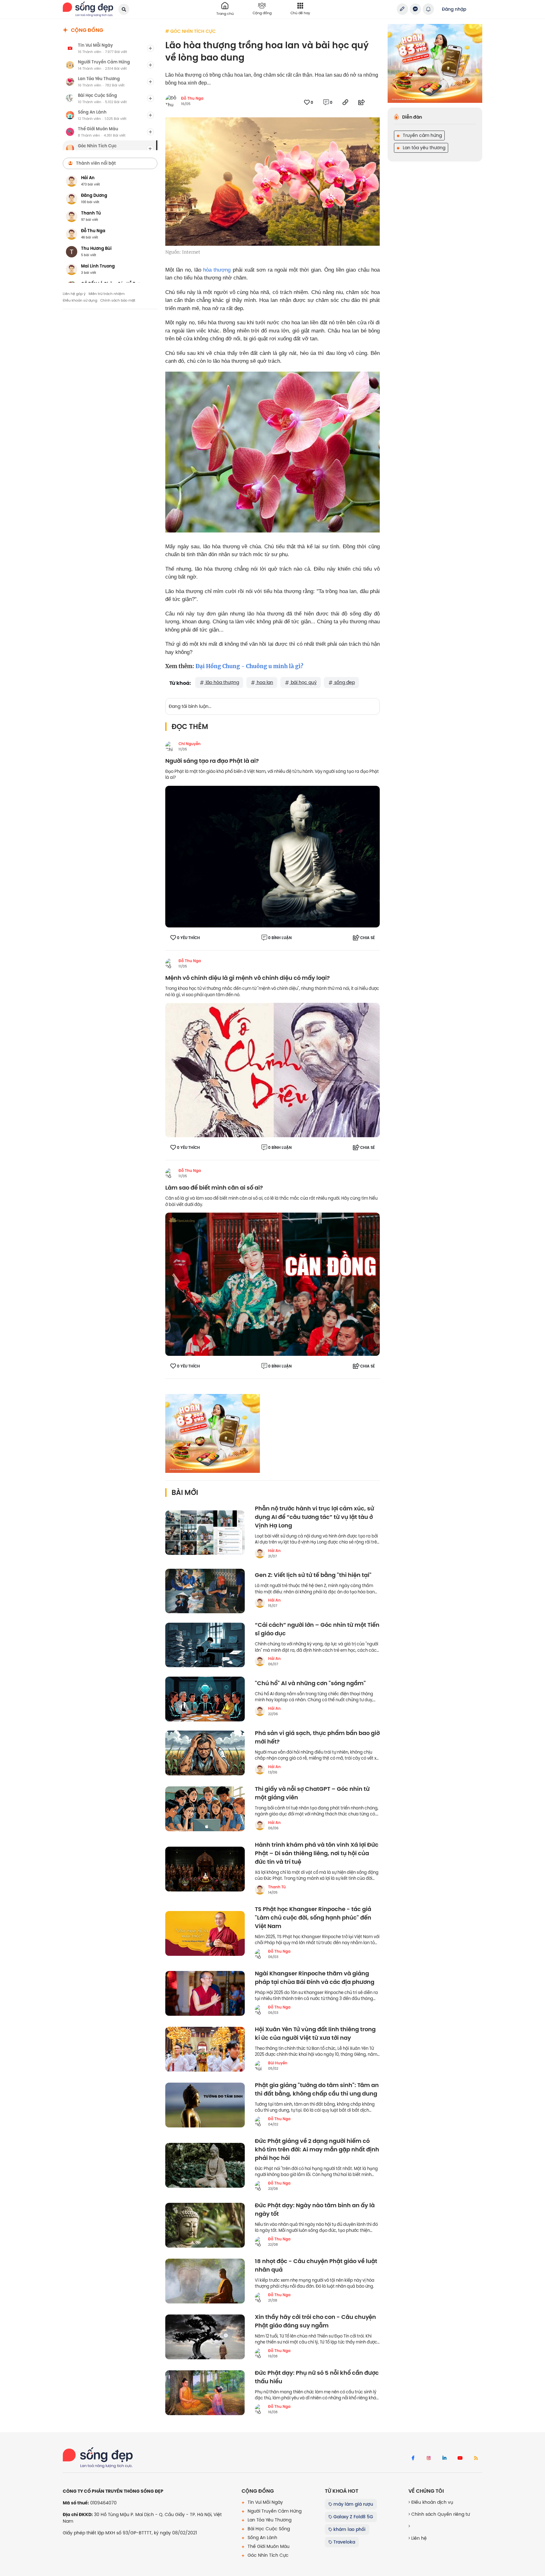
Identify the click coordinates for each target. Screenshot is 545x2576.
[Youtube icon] (460, 2458)
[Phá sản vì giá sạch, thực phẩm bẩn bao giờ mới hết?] (205, 1753)
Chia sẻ (367, 938)
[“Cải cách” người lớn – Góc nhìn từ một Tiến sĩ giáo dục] (205, 1645)
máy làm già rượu (353, 2504)
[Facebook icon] (413, 2458)
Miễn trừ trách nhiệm (107, 294)
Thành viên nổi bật (96, 163)
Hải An (274, 1551)
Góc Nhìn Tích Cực (267, 2555)
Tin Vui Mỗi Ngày (265, 2502)
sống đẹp (344, 682)
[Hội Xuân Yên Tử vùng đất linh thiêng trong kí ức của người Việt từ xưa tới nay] (205, 2049)
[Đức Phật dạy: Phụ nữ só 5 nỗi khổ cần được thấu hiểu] (205, 2393)
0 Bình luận (280, 938)
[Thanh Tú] (260, 1890)
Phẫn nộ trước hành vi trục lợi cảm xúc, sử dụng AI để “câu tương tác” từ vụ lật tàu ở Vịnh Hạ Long (314, 1517)
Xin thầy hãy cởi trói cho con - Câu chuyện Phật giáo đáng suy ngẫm (315, 2321)
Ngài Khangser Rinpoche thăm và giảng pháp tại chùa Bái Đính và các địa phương (315, 1978)
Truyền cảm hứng (422, 135)
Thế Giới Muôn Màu (268, 2546)
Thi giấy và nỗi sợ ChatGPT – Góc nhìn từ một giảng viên (312, 1793)
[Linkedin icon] (444, 2458)
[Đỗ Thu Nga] (170, 963)
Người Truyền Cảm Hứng (274, 2511)
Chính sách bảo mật (118, 300)
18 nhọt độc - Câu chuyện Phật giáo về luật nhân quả (316, 2266)
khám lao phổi (349, 2529)
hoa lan (264, 682)
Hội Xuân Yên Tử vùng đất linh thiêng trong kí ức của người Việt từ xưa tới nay (315, 2034)
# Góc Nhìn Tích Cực (190, 31)
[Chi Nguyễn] (170, 746)
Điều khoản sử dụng (80, 300)
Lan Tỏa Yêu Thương (269, 2520)
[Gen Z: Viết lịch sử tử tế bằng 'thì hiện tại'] (205, 1591)
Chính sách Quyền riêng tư (440, 2514)
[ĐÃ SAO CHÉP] (345, 102)
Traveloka (344, 2542)
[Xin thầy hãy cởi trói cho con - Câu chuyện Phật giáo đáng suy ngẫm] (205, 2337)
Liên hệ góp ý (74, 294)
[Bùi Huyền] (260, 2066)
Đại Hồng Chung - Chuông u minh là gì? (249, 666)
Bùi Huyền (278, 2063)
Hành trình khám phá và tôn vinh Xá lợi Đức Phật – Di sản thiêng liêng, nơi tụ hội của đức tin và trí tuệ (317, 1853)
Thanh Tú (277, 1887)
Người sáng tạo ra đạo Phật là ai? (212, 761)
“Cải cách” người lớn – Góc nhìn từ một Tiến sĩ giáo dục (317, 1629)
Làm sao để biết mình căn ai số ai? (214, 1188)
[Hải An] (260, 1553)
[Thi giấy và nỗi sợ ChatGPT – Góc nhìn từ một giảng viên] (205, 1809)
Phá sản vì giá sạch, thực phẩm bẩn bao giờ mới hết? (317, 1738)
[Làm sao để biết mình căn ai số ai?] (272, 1284)
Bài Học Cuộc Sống (268, 2529)
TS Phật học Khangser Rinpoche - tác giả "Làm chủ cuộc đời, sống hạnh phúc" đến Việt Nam (313, 1918)
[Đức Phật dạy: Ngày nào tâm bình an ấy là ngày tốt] (205, 2225)
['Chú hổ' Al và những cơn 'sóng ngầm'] (205, 1699)
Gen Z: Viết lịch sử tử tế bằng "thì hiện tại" (313, 1575)
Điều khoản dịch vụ (432, 2502)
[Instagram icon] (429, 2458)
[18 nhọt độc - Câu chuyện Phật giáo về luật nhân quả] (205, 2281)
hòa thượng (217, 270)
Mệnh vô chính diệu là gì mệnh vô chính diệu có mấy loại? (248, 978)
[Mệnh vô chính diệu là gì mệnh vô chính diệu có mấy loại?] (272, 1070)
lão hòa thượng (222, 682)
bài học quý (303, 682)
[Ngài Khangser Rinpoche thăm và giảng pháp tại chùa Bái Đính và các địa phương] (205, 1993)
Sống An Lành (262, 2538)
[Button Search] (124, 9)
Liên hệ (418, 2538)
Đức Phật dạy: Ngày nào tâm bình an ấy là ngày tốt (315, 2210)
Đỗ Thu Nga (192, 98)
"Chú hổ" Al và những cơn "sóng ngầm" (310, 1683)
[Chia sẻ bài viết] (402, 9)
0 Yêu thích (188, 938)
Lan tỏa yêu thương (423, 148)
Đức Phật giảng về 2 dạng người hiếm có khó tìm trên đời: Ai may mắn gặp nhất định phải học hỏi (317, 2150)
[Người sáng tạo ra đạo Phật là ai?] (272, 856)
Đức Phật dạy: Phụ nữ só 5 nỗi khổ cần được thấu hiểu (317, 2377)
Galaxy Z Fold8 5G (353, 2517)
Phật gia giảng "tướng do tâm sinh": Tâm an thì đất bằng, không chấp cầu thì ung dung (317, 2090)
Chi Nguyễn (190, 744)
